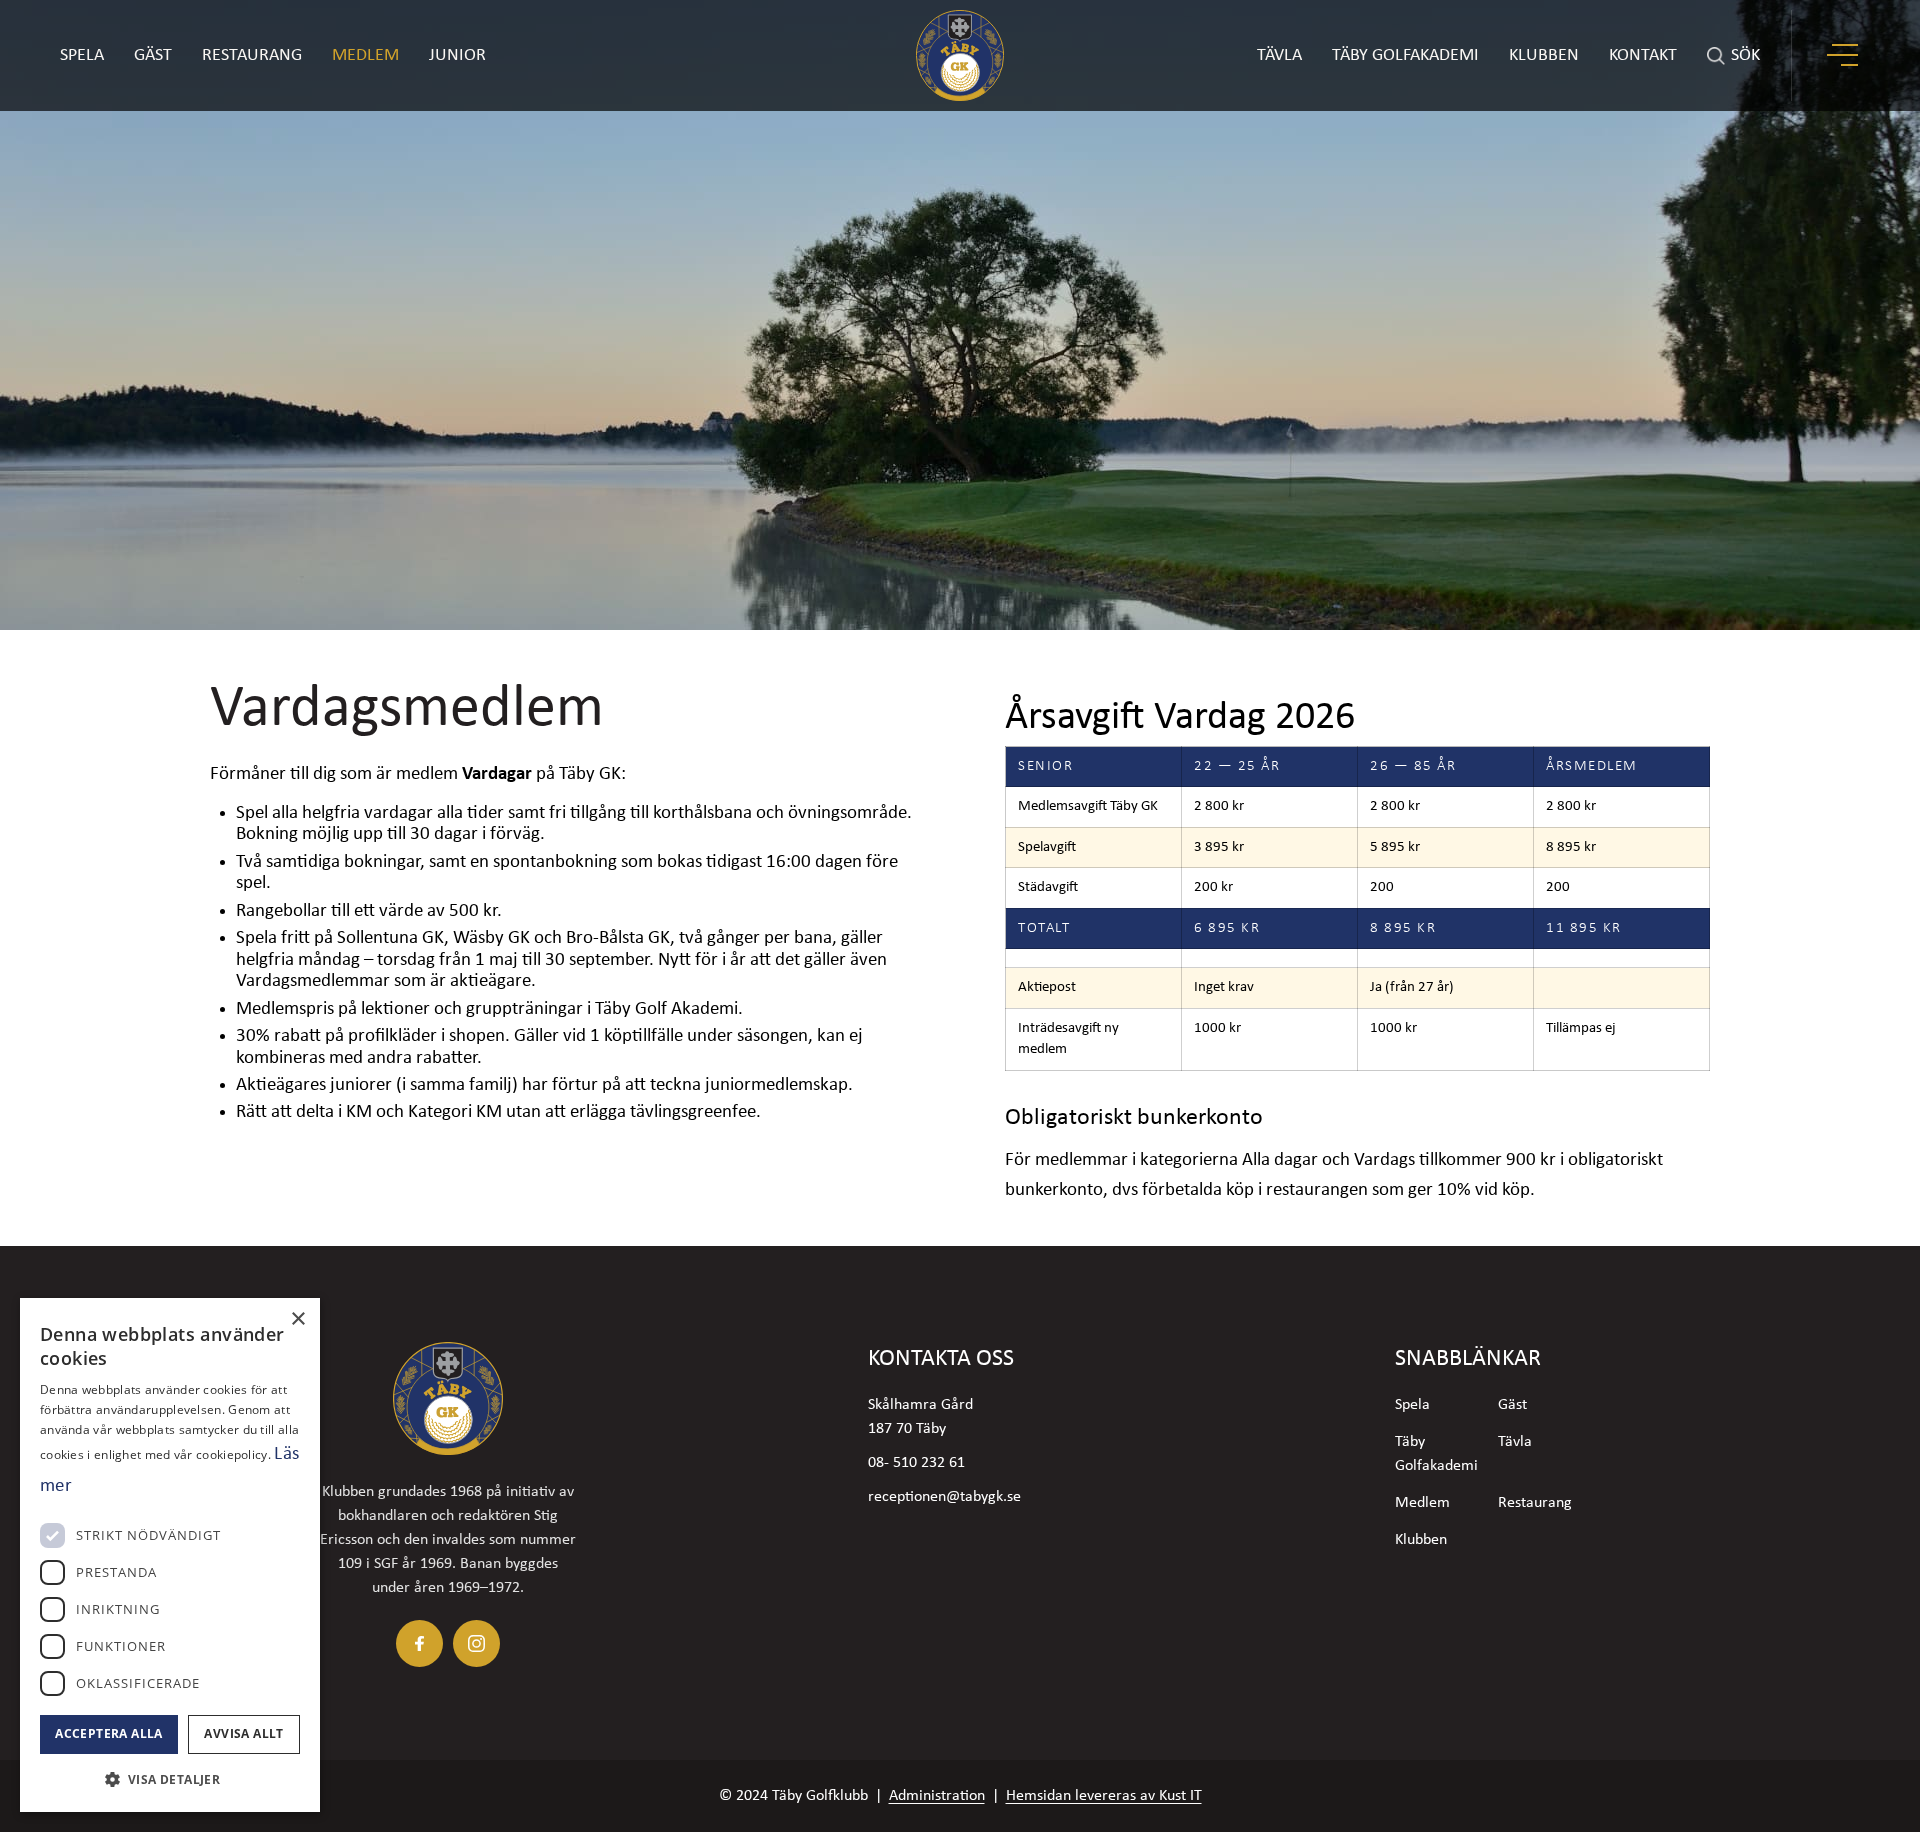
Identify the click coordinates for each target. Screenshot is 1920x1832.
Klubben (1421, 1540)
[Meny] (1844, 55)
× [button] (297, 1319)
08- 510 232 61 (916, 1463)
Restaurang (252, 55)
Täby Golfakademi (1436, 1454)
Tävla (1515, 1442)
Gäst (153, 55)
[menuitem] (1279, 55)
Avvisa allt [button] (243, 1733)
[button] (170, 1779)
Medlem (365, 55)
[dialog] (170, 1555)
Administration (937, 1796)
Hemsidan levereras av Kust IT (1104, 1796)
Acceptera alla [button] (109, 1733)
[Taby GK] (960, 55)
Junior (457, 55)
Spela (82, 55)
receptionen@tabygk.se (944, 1497)
